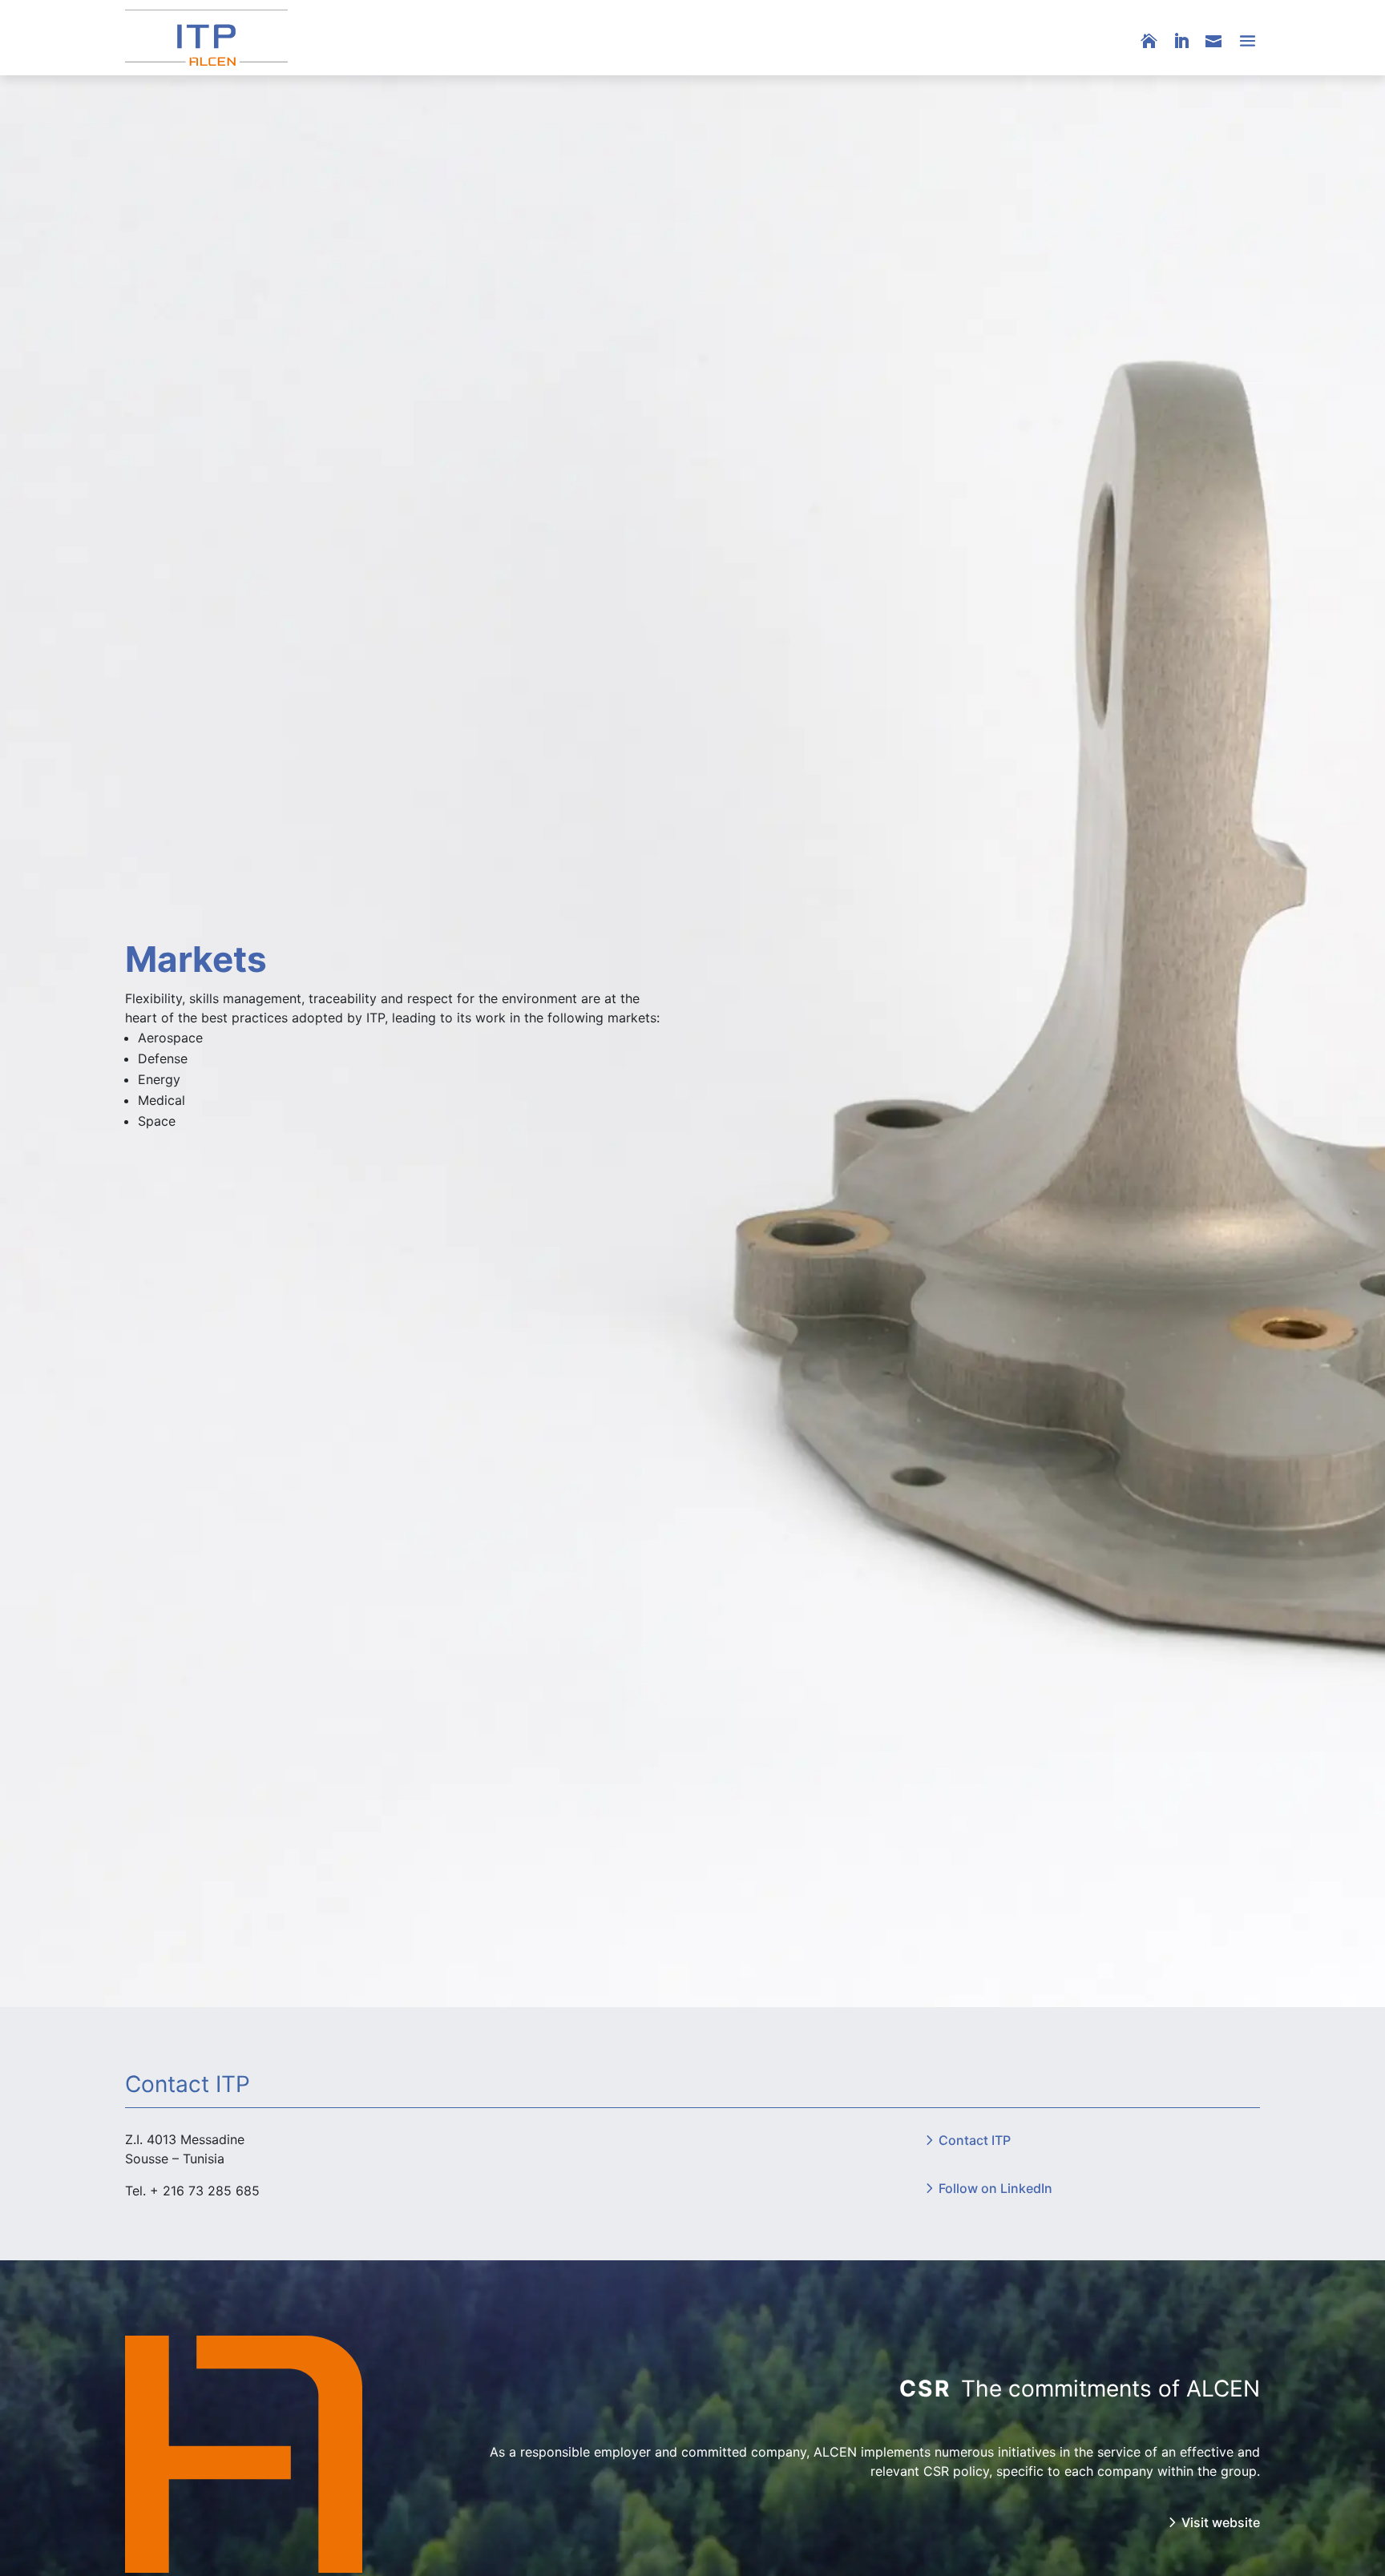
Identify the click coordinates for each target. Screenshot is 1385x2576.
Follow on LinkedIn (995, 2188)
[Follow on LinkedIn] (1189, 41)
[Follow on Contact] (1218, 41)
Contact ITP (975, 2140)
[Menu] (1246, 42)
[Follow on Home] (1157, 41)
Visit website (1221, 2522)
